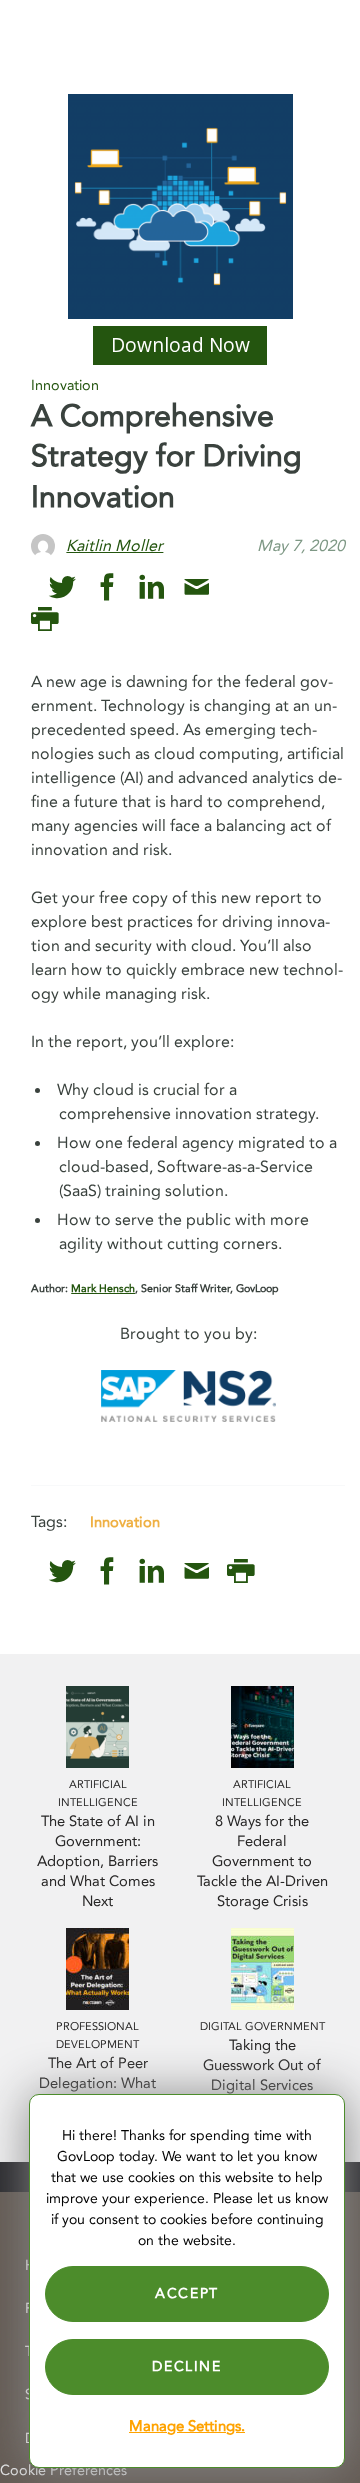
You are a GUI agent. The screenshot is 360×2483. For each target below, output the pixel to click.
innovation (125, 1522)
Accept (187, 2293)
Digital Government (262, 2026)
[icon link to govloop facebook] (107, 587)
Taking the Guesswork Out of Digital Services (262, 2065)
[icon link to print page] (44, 619)
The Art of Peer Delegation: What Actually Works (97, 2083)
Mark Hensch (103, 1288)
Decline (186, 2366)
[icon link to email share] (196, 587)
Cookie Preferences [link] (63, 2470)
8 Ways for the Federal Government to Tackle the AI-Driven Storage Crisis (262, 1861)
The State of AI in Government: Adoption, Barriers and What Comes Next (97, 1861)
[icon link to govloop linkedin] (151, 587)
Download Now (180, 344)
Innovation (65, 385)
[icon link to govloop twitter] (62, 587)
